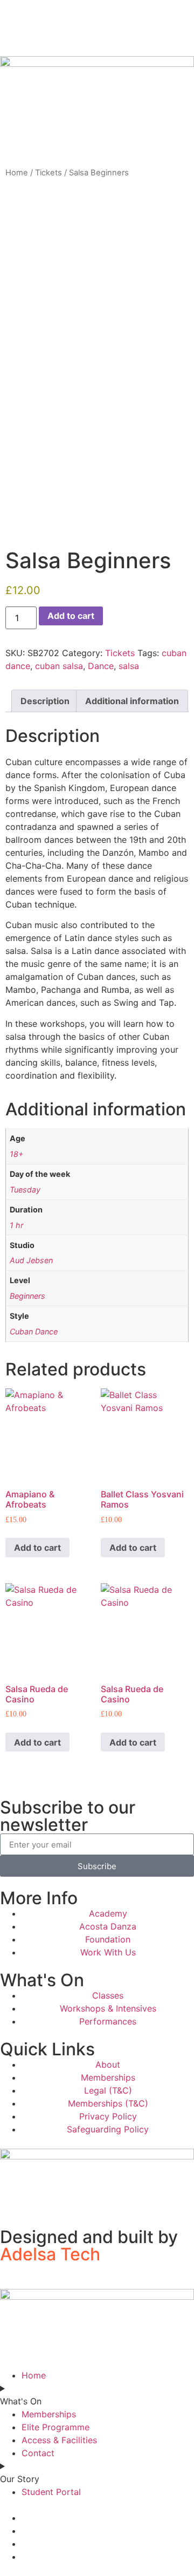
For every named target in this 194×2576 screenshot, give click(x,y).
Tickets (48, 173)
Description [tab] (45, 701)
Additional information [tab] (132, 701)
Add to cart (71, 616)
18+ (16, 1154)
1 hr (16, 1225)
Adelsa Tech (50, 2254)
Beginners (27, 1296)
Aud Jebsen (31, 1260)
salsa (129, 666)
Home (17, 173)
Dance (101, 666)
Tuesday (25, 1190)
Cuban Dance (34, 1331)
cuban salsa (59, 666)
